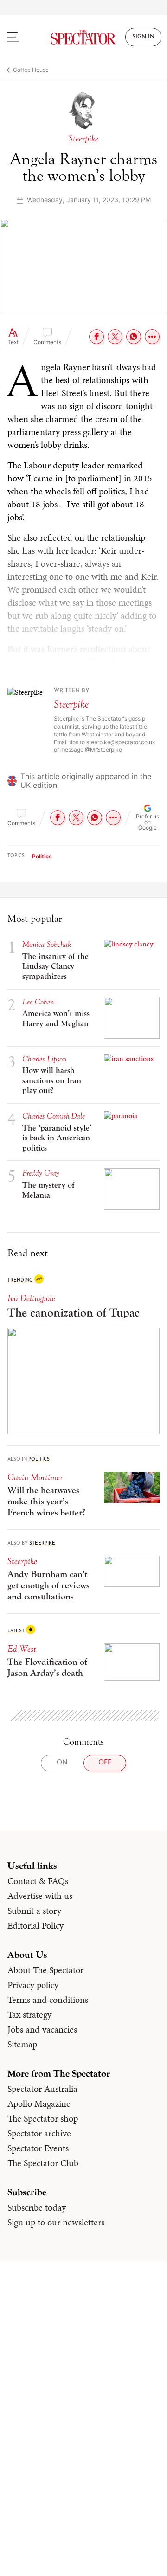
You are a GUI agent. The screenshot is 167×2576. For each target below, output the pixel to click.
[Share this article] (152, 337)
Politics (42, 856)
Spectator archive (39, 2133)
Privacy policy (33, 1985)
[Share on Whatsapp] (134, 337)
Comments (47, 342)
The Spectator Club (43, 2163)
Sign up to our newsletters (56, 2222)
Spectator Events (38, 2148)
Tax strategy (29, 2014)
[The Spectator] (83, 37)
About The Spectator (45, 1970)
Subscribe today (37, 2207)
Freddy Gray (41, 1173)
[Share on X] (115, 337)
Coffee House (31, 70)
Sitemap (22, 2044)
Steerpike (71, 704)
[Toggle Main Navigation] (21, 37)
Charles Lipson (44, 1059)
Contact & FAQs (38, 1881)
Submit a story (34, 1911)
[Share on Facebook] (96, 337)
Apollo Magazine (39, 2103)
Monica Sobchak (47, 944)
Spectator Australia (42, 2089)
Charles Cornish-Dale (54, 1116)
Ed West (22, 1649)
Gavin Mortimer (35, 1477)
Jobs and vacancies (42, 2029)
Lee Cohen (38, 1002)
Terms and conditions (48, 2000)
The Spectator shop (43, 2118)
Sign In (143, 37)
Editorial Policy (35, 1925)
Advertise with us (40, 1896)
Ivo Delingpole (31, 1298)
